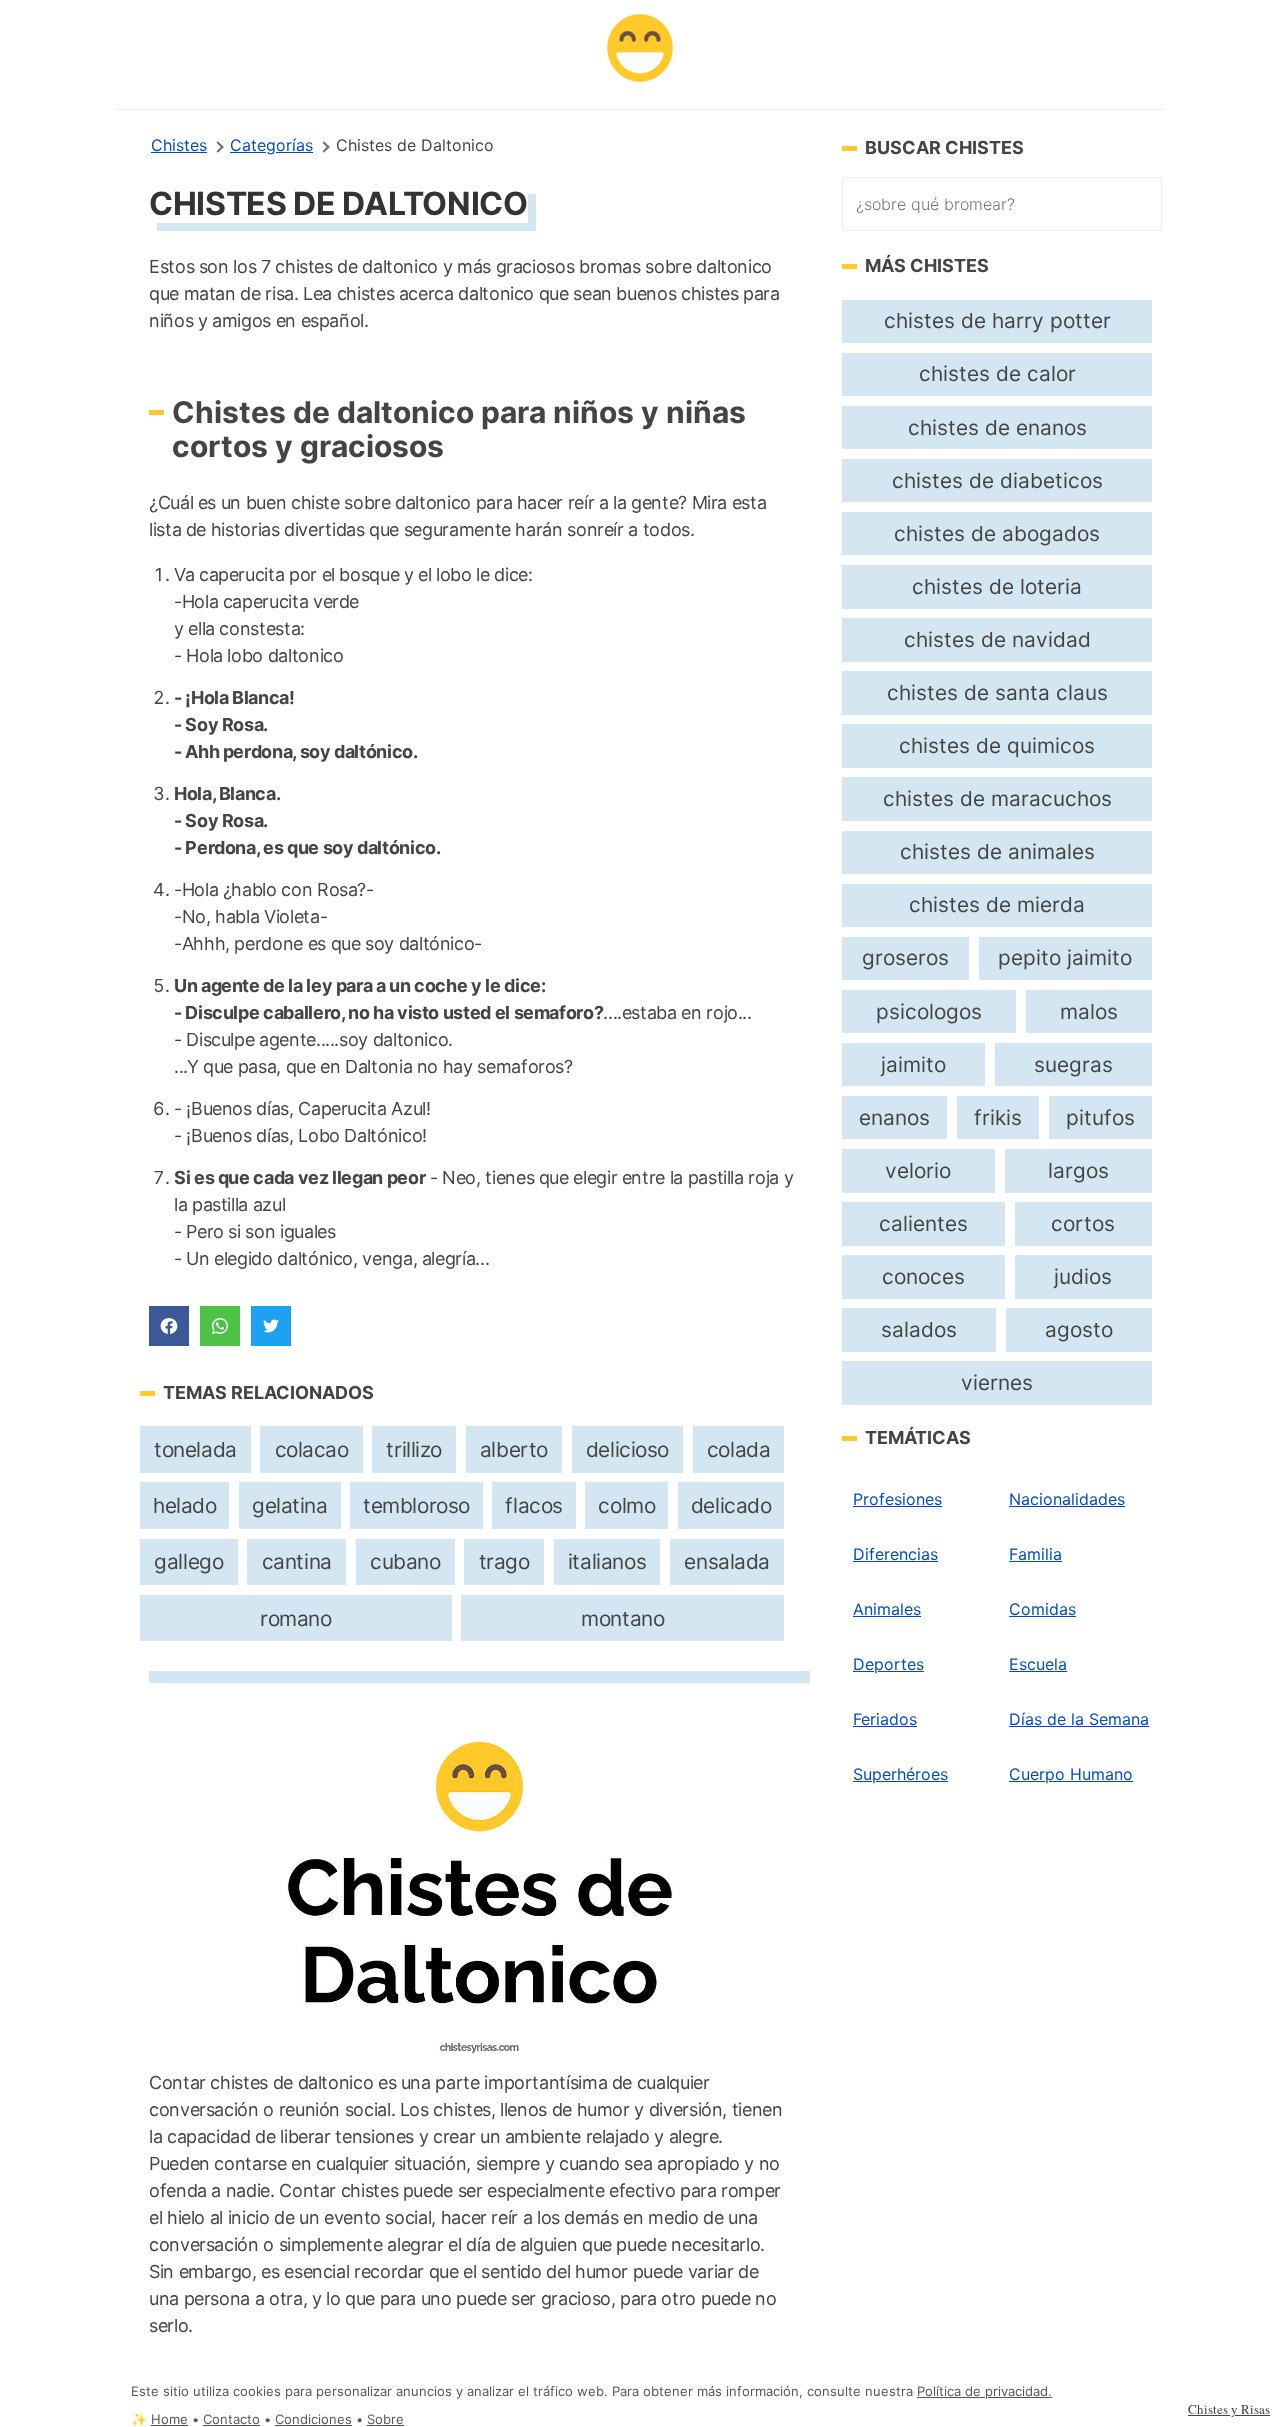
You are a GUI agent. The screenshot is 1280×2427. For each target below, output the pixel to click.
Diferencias (895, 1554)
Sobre (385, 2419)
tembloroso (416, 1505)
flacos (534, 1505)
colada (739, 1449)
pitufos (1100, 1117)
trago (504, 1561)
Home (169, 2419)
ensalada (727, 1561)
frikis (998, 1117)
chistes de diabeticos (997, 480)
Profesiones (897, 1499)
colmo (626, 1505)
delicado (731, 1505)
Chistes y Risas (1229, 2409)
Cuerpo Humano (1071, 1774)
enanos (894, 1117)
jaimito (913, 1064)
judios (1083, 1276)
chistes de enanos (997, 427)
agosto (1079, 1329)
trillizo (414, 1449)
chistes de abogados (997, 533)
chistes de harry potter (997, 320)
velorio (918, 1170)
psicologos (929, 1011)
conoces (923, 1276)
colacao (312, 1449)
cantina (297, 1561)
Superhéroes (900, 1774)
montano (622, 1618)
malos (1089, 1011)
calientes (923, 1223)
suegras (1073, 1064)
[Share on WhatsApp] (220, 1326)
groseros (905, 957)
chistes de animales (997, 851)
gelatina (290, 1505)
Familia (1035, 1554)
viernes (997, 1382)
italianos (607, 1561)
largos (1078, 1170)
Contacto (231, 2419)
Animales (887, 1609)
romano (296, 1618)
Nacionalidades (1067, 1499)
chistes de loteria (997, 586)
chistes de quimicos (997, 745)
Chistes (179, 145)
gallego (188, 1561)
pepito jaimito (1065, 957)
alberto (514, 1449)
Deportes (888, 1664)
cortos (1083, 1223)
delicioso (627, 1449)
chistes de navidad (997, 639)
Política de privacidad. (984, 2391)
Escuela (1038, 1664)
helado (185, 1505)
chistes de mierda (997, 904)
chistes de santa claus (997, 692)
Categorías (271, 145)
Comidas (1042, 1609)
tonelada (195, 1449)
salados (919, 1329)
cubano (405, 1561)
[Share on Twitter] (271, 1326)
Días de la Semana (1079, 1719)
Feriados (885, 1719)
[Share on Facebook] (169, 1326)
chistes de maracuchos (997, 798)
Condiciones (313, 2419)
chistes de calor (997, 373)
